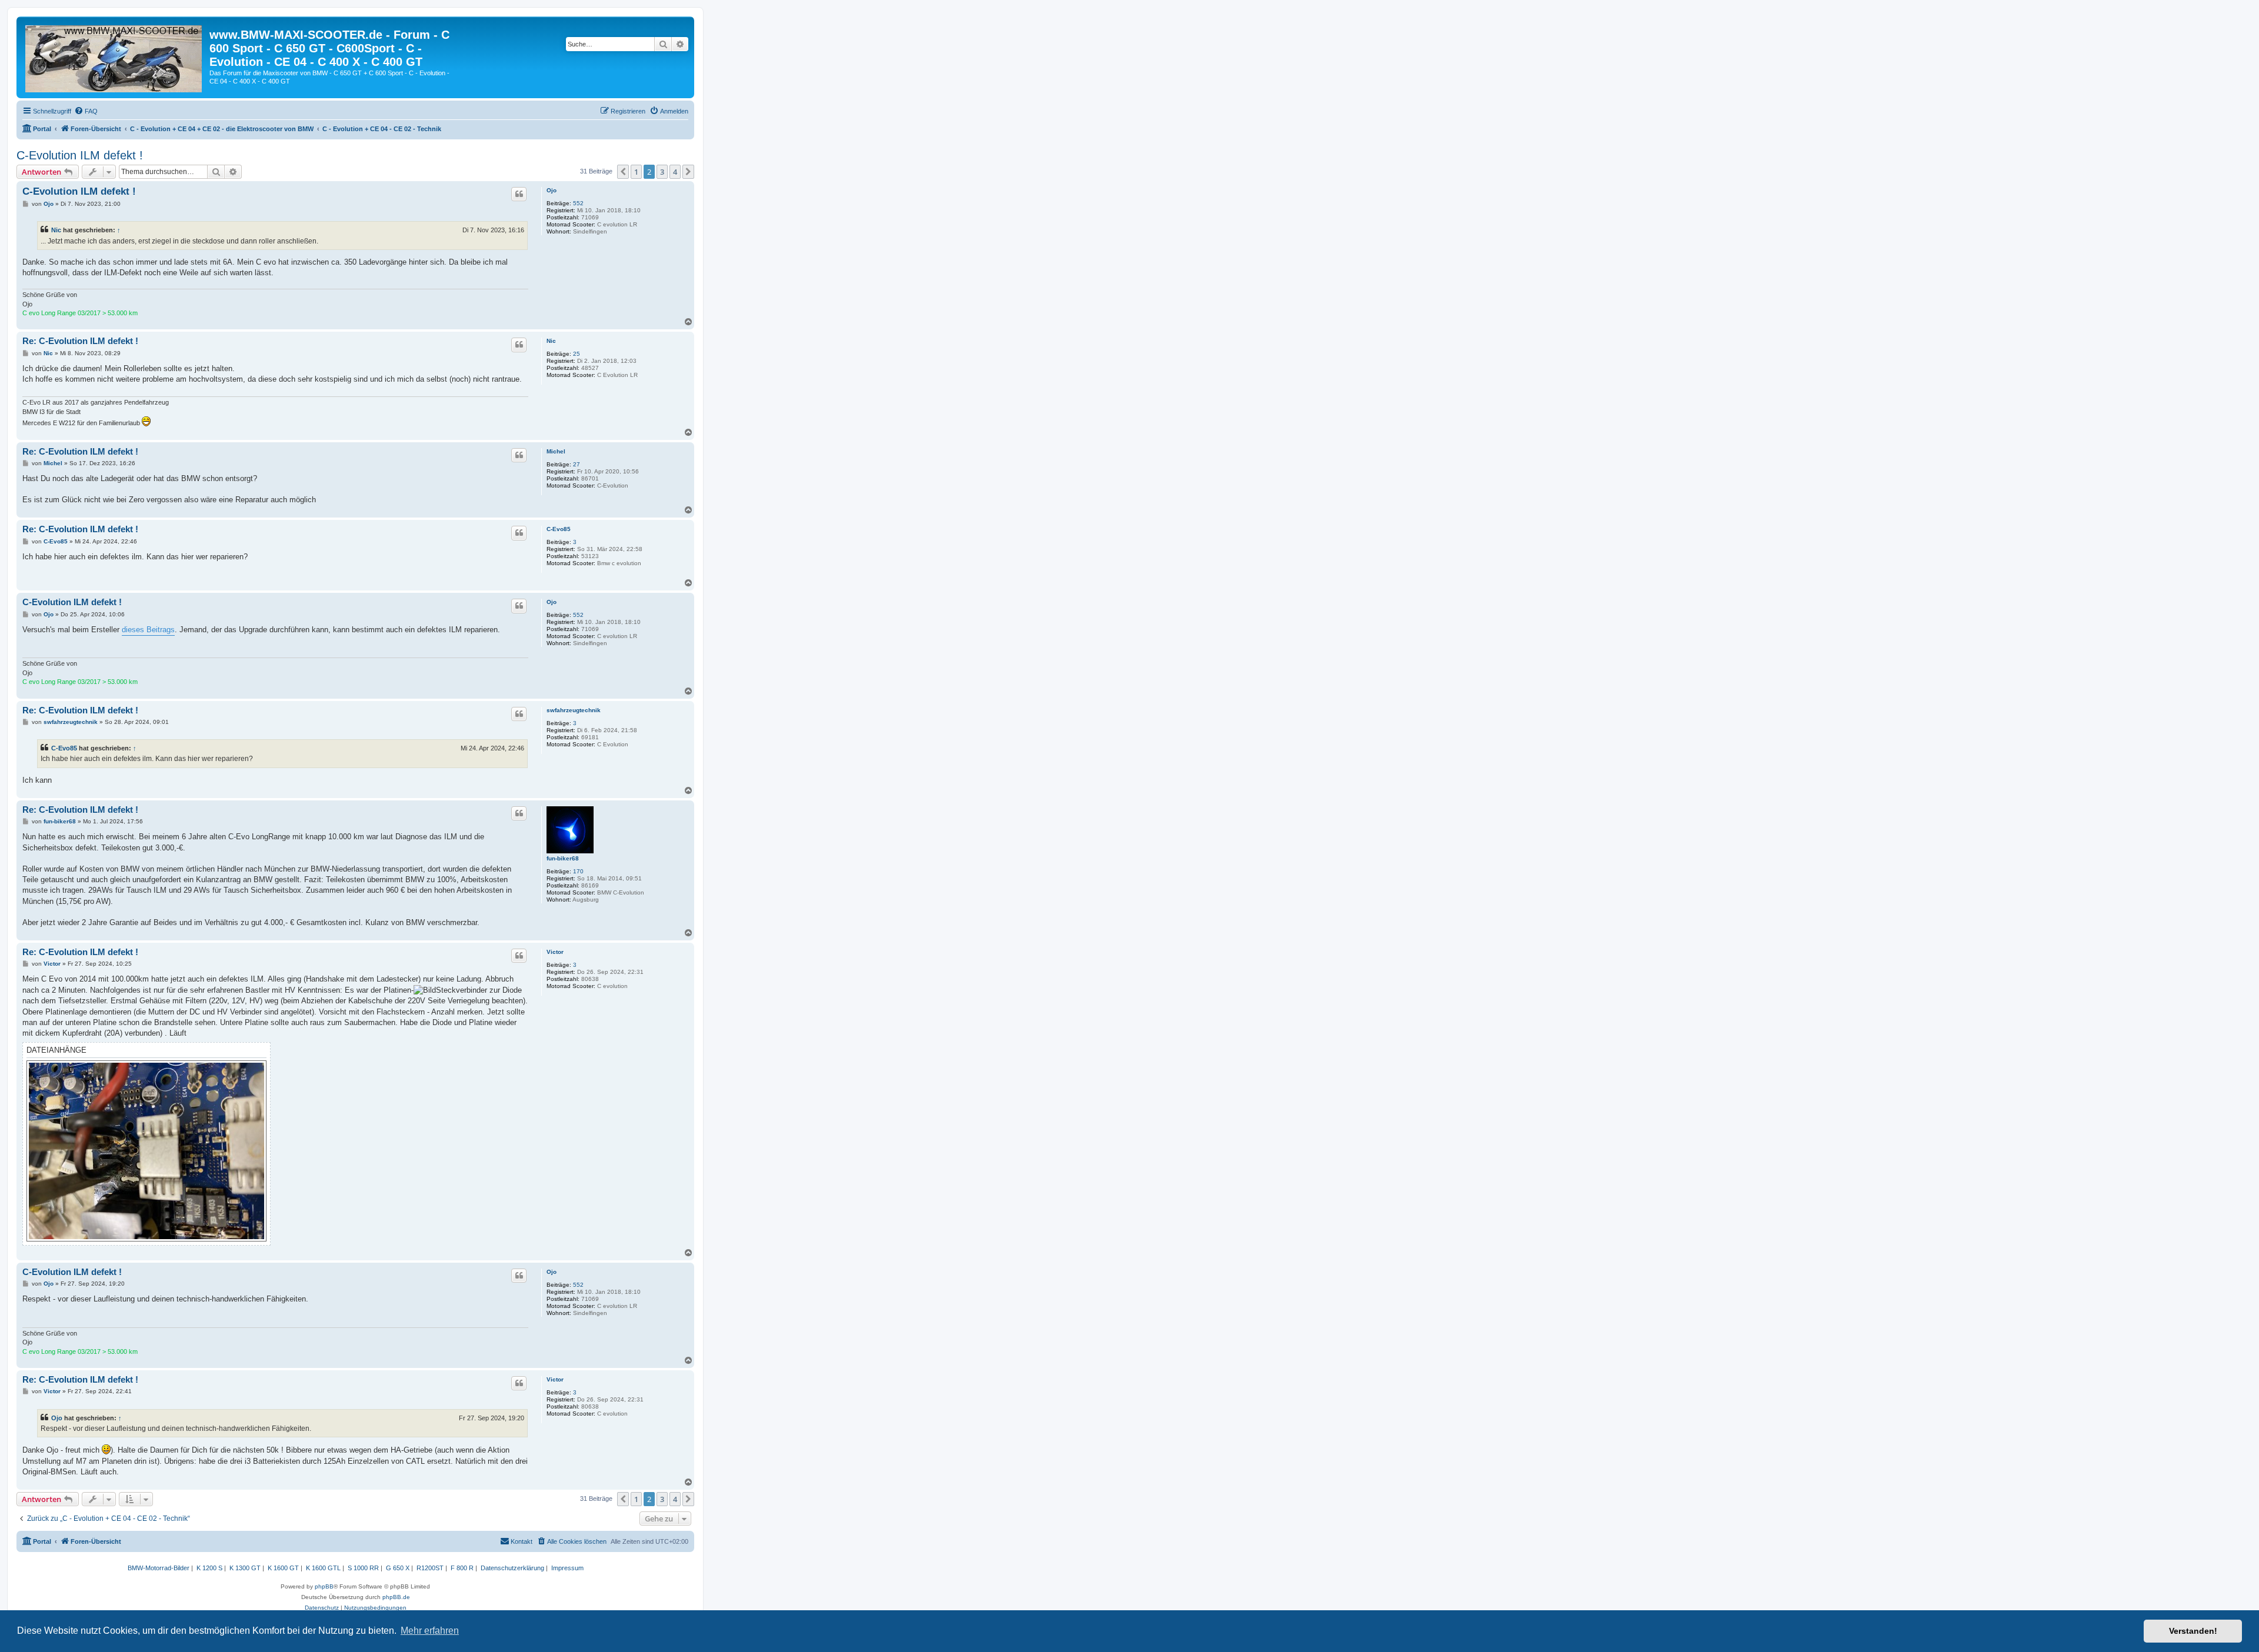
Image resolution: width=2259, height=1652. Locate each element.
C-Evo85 (559, 529)
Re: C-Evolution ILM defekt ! (80, 341)
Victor (555, 952)
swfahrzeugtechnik (574, 710)
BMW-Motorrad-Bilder (159, 1568)
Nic (56, 230)
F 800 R (462, 1568)
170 (578, 871)
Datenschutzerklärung (512, 1568)
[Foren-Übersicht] (114, 56)
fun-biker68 (563, 858)
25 (577, 354)
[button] (623, 172)
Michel (556, 451)
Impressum (567, 1568)
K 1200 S (209, 1568)
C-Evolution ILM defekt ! (80, 155)
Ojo (552, 190)
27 (577, 464)
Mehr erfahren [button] (430, 1631)
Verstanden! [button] (2193, 1631)
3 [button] (662, 172)
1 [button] (636, 172)
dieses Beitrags (148, 630)
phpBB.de (396, 1597)
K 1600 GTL (323, 1568)
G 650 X (398, 1568)
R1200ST (430, 1568)
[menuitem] (86, 111)
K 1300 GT (245, 1568)
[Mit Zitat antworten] (519, 194)
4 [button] (675, 172)
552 (578, 203)
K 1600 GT (283, 1568)
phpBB (324, 1586)
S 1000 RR (363, 1568)
